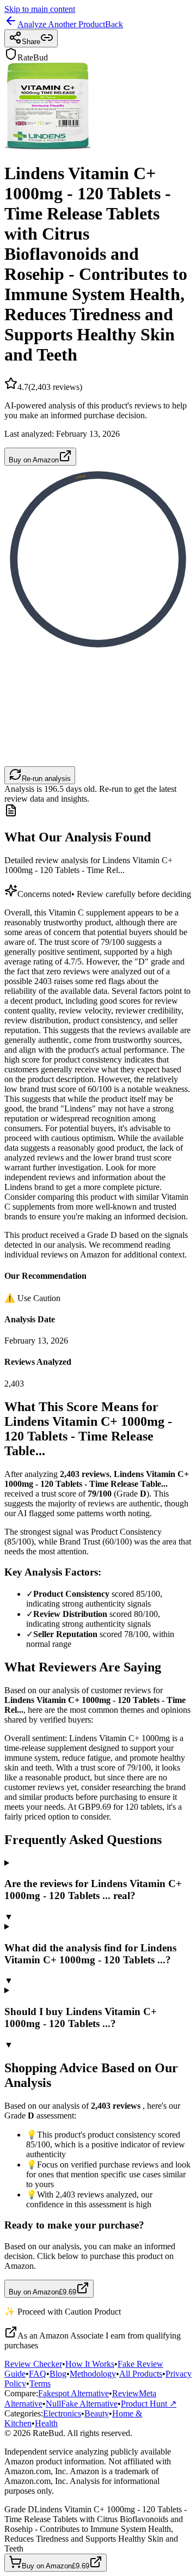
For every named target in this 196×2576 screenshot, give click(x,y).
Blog (58, 2374)
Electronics (62, 2413)
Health (46, 2423)
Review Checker (33, 2364)
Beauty (97, 2413)
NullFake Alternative (82, 2404)
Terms (40, 2383)
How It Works (90, 2364)
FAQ (38, 2374)
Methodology (93, 2374)
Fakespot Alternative (73, 2393)
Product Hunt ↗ (149, 2404)
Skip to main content (40, 9)
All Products (141, 2374)
